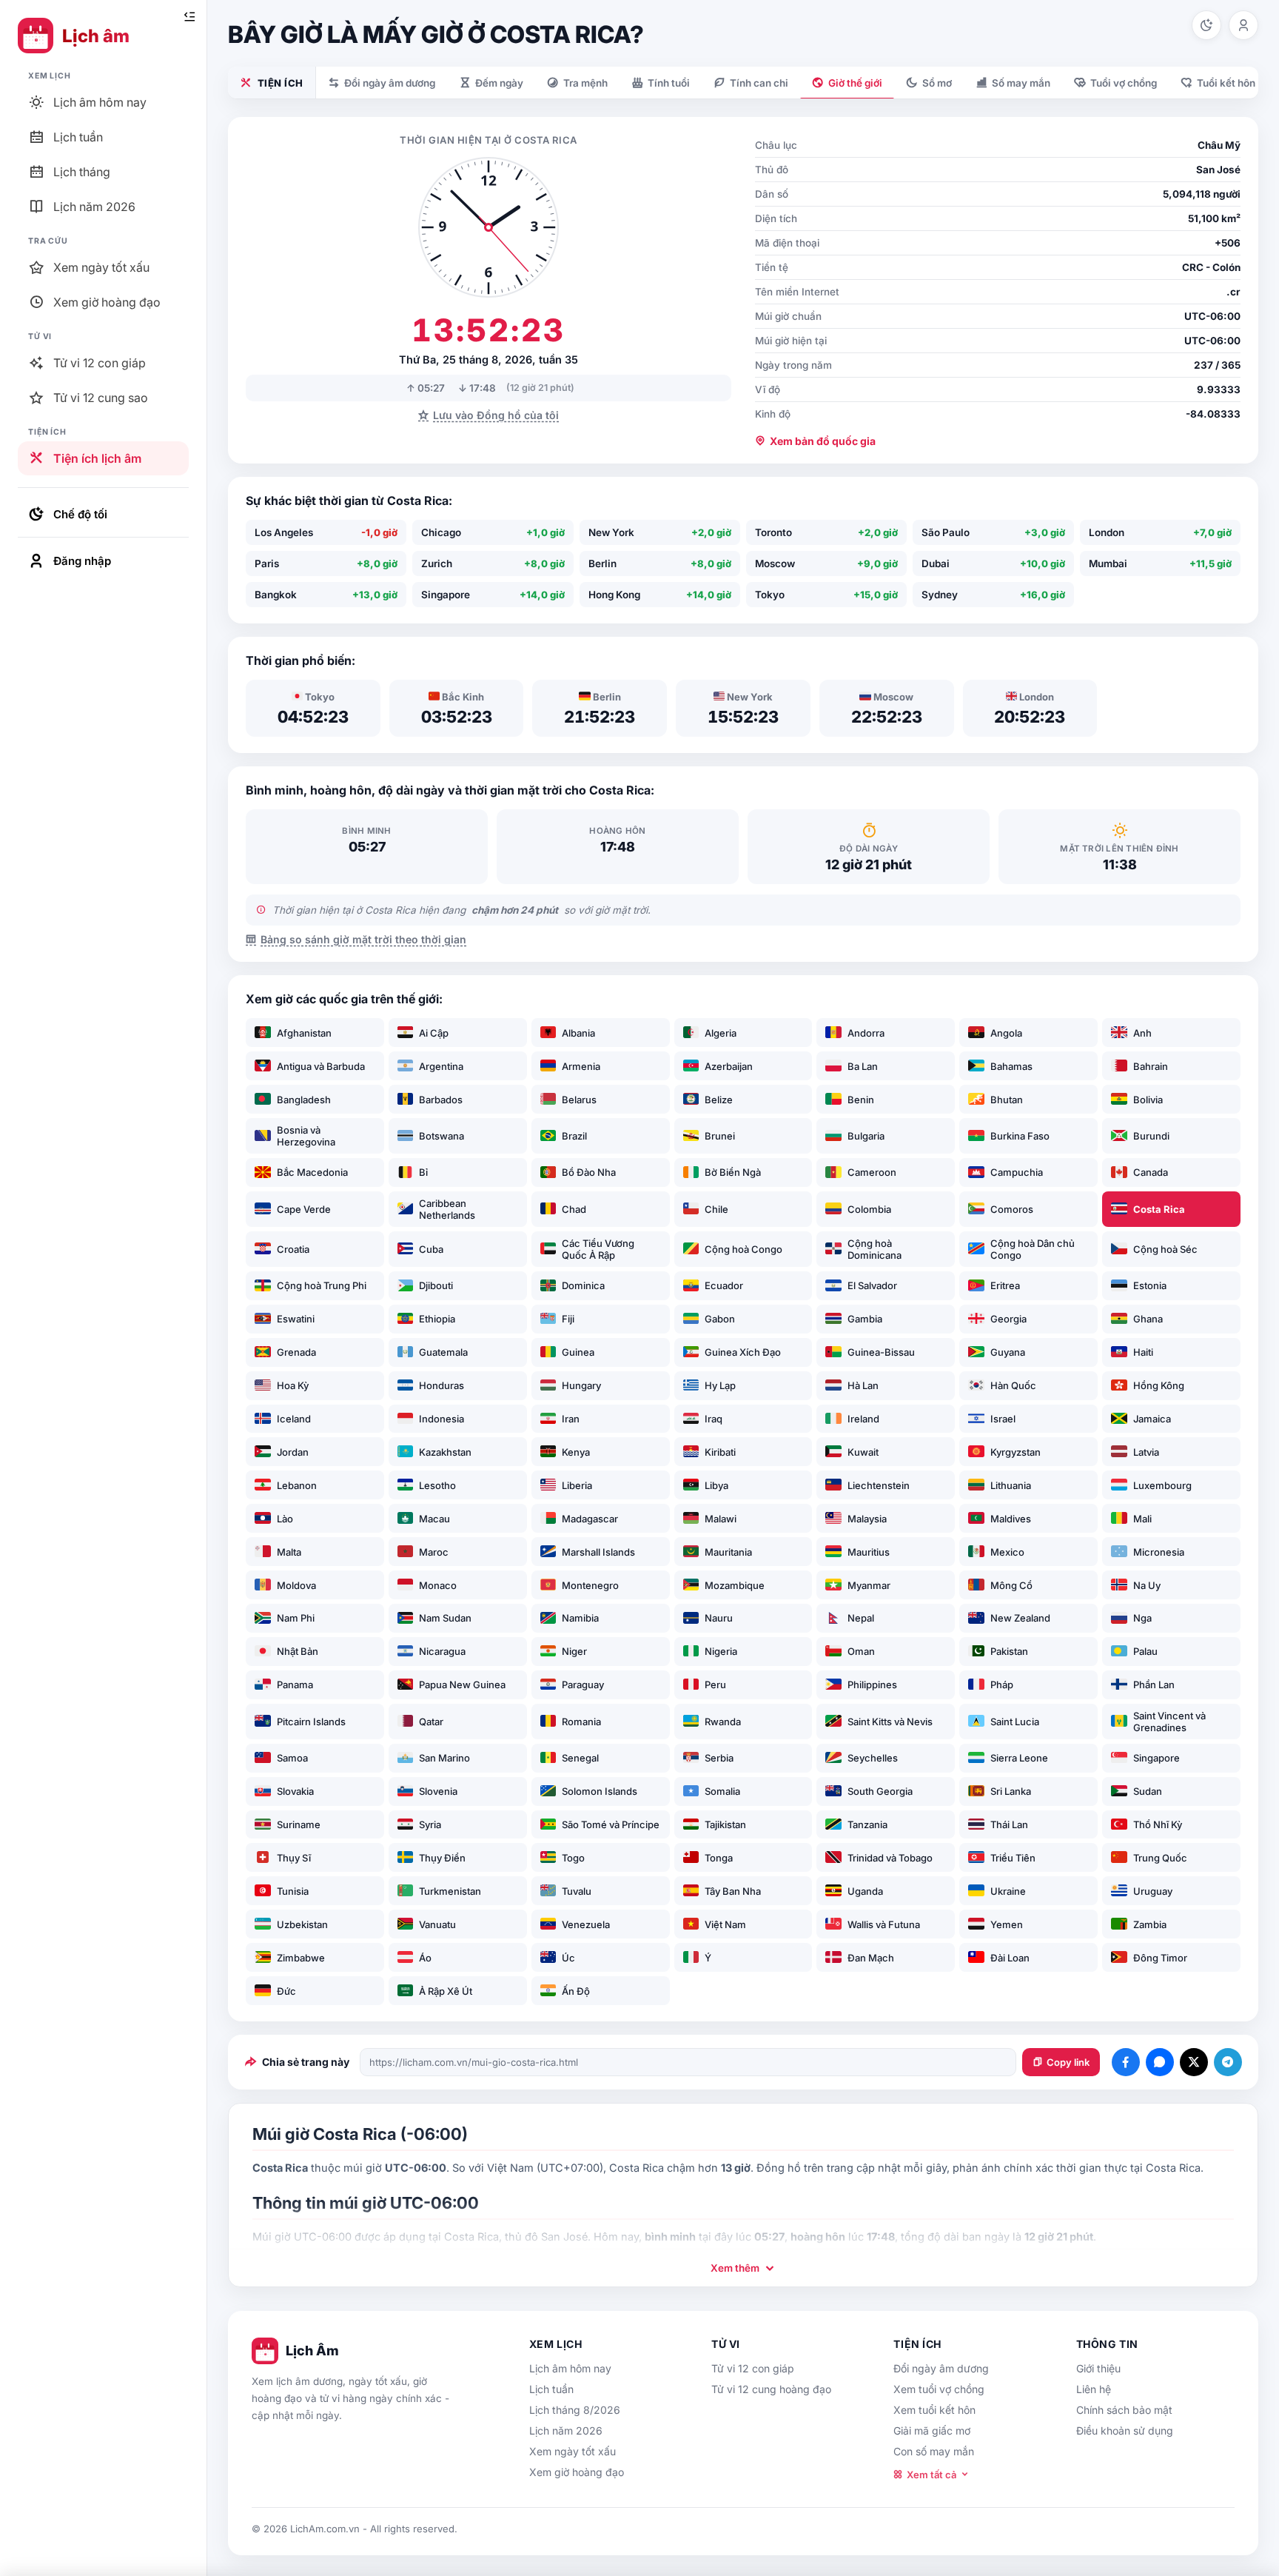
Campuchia (1017, 1172)
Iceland (294, 1419)
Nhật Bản (298, 1651)
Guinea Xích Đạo (743, 1352)
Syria (430, 1824)
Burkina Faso (1020, 1136)
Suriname (299, 1824)
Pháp (1002, 1685)
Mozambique (735, 1585)
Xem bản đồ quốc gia (823, 441)
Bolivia (1148, 1100)
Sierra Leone (1019, 1758)
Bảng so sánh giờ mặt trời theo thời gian (363, 939)
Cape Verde (304, 1209)
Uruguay (1153, 1891)
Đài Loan (1010, 1958)
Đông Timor (1160, 1958)
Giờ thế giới (855, 83)
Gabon (720, 1319)
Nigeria (721, 1651)
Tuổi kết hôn (1226, 83)
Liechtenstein (879, 1485)
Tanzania (867, 1824)
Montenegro (590, 1585)
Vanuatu (437, 1924)
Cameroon (872, 1172)
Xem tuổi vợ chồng (939, 2389)
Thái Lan (1009, 1824)
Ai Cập (434, 1033)
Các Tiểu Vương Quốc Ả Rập (598, 1249)
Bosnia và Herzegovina (306, 1136)
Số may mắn (1021, 83)
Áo (425, 1958)
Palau (1145, 1651)
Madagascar (590, 1519)
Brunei (720, 1136)
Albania (578, 1033)
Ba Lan (863, 1066)
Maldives (1011, 1519)
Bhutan (1007, 1100)
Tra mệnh (585, 83)
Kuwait (863, 1452)
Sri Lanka (1011, 1791)
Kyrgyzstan (1016, 1452)
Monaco (438, 1585)
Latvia (1146, 1452)
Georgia (1008, 1319)
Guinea (578, 1352)
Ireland (863, 1419)
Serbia (719, 1758)
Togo (573, 1858)
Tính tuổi (669, 83)
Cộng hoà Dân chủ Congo (1033, 1249)
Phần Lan (1154, 1685)
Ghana (1148, 1319)
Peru (715, 1685)
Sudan (1148, 1791)
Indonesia (442, 1419)
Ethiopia (437, 1319)
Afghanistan (304, 1033)
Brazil (574, 1136)
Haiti (1143, 1352)
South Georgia (880, 1791)
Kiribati (720, 1452)
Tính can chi (759, 83)
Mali (1142, 1519)
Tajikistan (725, 1824)
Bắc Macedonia (312, 1172)
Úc (568, 1958)
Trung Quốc (1160, 1858)
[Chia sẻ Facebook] (1126, 2062)
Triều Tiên (1013, 1858)
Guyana (1008, 1352)
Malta (289, 1552)
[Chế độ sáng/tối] (1206, 25)
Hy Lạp (720, 1385)
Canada (1151, 1172)
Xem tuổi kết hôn (934, 2410)
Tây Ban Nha (733, 1891)
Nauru (719, 1618)
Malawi (721, 1519)
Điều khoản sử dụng (1125, 2431)
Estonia (1150, 1285)
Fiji (568, 1319)
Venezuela (586, 1924)
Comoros (1012, 1209)
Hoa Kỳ (293, 1385)
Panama (295, 1685)
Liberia (577, 1485)
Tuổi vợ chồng (1124, 83)
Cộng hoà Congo (743, 1249)
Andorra (866, 1033)
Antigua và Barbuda (321, 1066)
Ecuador (724, 1285)
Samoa (292, 1758)
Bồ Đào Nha (589, 1172)
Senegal (580, 1758)
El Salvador (872, 1285)
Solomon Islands (600, 1791)
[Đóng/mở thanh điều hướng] (189, 17)
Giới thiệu (1098, 2368)
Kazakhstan (445, 1452)
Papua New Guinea (462, 1685)
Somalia (722, 1791)
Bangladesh (304, 1100)
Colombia (869, 1209)
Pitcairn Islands (311, 1722)
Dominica (583, 1285)
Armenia (581, 1066)
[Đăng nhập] (1243, 25)
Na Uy (1147, 1585)
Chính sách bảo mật (1124, 2410)
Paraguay (583, 1685)
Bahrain (1151, 1066)
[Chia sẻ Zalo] (1160, 2062)
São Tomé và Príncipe (611, 1824)
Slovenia (438, 1791)
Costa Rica (1159, 1209)
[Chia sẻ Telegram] (1228, 2062)
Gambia (865, 1319)
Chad (574, 1209)
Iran (571, 1419)
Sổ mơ (937, 83)
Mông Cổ (1011, 1585)
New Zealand (1020, 1618)
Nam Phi (296, 1618)
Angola (1006, 1033)
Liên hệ (1094, 2389)
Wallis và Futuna (884, 1924)
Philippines (872, 1685)
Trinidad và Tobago (890, 1858)
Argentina (441, 1066)
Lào (285, 1519)
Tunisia (293, 1891)
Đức (286, 1991)
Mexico (1007, 1552)
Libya (716, 1485)
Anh (1142, 1033)
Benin (861, 1100)
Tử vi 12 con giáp (753, 2368)
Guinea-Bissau (881, 1352)
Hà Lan (863, 1385)
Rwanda (723, 1722)
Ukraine (1008, 1891)
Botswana (442, 1136)
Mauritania (728, 1552)
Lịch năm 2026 (566, 2431)
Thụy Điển (442, 1858)
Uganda (865, 1891)
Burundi (1151, 1136)
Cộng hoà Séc (1165, 1249)
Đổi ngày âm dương (390, 83)
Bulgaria (866, 1136)
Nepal (861, 1618)
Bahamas (1011, 1066)
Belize (719, 1100)
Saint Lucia (1015, 1722)
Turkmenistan (450, 1891)
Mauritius (869, 1552)
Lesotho (437, 1485)
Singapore (1157, 1758)
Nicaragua (442, 1651)
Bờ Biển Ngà (733, 1172)
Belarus (579, 1100)
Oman (861, 1651)
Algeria (721, 1033)
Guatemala (443, 1352)
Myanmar (869, 1585)
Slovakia (295, 1791)
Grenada (296, 1352)
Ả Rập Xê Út (446, 1991)
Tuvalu (577, 1891)
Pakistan (1009, 1651)
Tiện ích (281, 83)
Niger (574, 1651)
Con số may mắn (934, 2451)
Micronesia (1159, 1552)
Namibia (580, 1618)
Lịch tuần (551, 2389)
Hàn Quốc (1013, 1385)
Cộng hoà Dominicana (875, 1249)
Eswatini (296, 1319)
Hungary (581, 1385)
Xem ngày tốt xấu (573, 2451)
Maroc (434, 1552)
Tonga (719, 1858)
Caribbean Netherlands (447, 1209)
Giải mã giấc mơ (932, 2431)
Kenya (576, 1452)
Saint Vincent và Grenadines (1169, 1722)
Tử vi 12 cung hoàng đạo (771, 2389)
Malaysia (867, 1519)
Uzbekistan (302, 1924)
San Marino (444, 1758)
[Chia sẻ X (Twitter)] (1194, 2062)
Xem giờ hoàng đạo (577, 2472)
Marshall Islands (598, 1552)
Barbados (441, 1100)
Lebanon (297, 1485)
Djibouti (436, 1285)
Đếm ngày (499, 83)
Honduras (442, 1385)
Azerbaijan (729, 1066)
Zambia (1150, 1924)
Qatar (431, 1722)
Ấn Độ (576, 1991)
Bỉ (423, 1172)
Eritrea (1005, 1285)
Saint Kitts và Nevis (890, 1722)
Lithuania (1011, 1485)
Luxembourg (1162, 1485)
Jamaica (1152, 1419)
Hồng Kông (1159, 1385)
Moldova (296, 1585)
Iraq (714, 1419)
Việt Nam (725, 1924)
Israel (1003, 1419)
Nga (1142, 1618)
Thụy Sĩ (294, 1858)
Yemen (1007, 1924)
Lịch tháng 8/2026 (575, 2410)
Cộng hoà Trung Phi (322, 1285)
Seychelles (873, 1758)
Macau (434, 1519)
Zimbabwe (301, 1958)
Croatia (293, 1249)
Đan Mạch (871, 1958)
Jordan (293, 1452)
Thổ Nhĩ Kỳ (1158, 1824)
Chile (716, 1209)
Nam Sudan (445, 1618)
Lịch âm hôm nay (570, 2368)
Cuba (431, 1249)
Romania (581, 1722)
